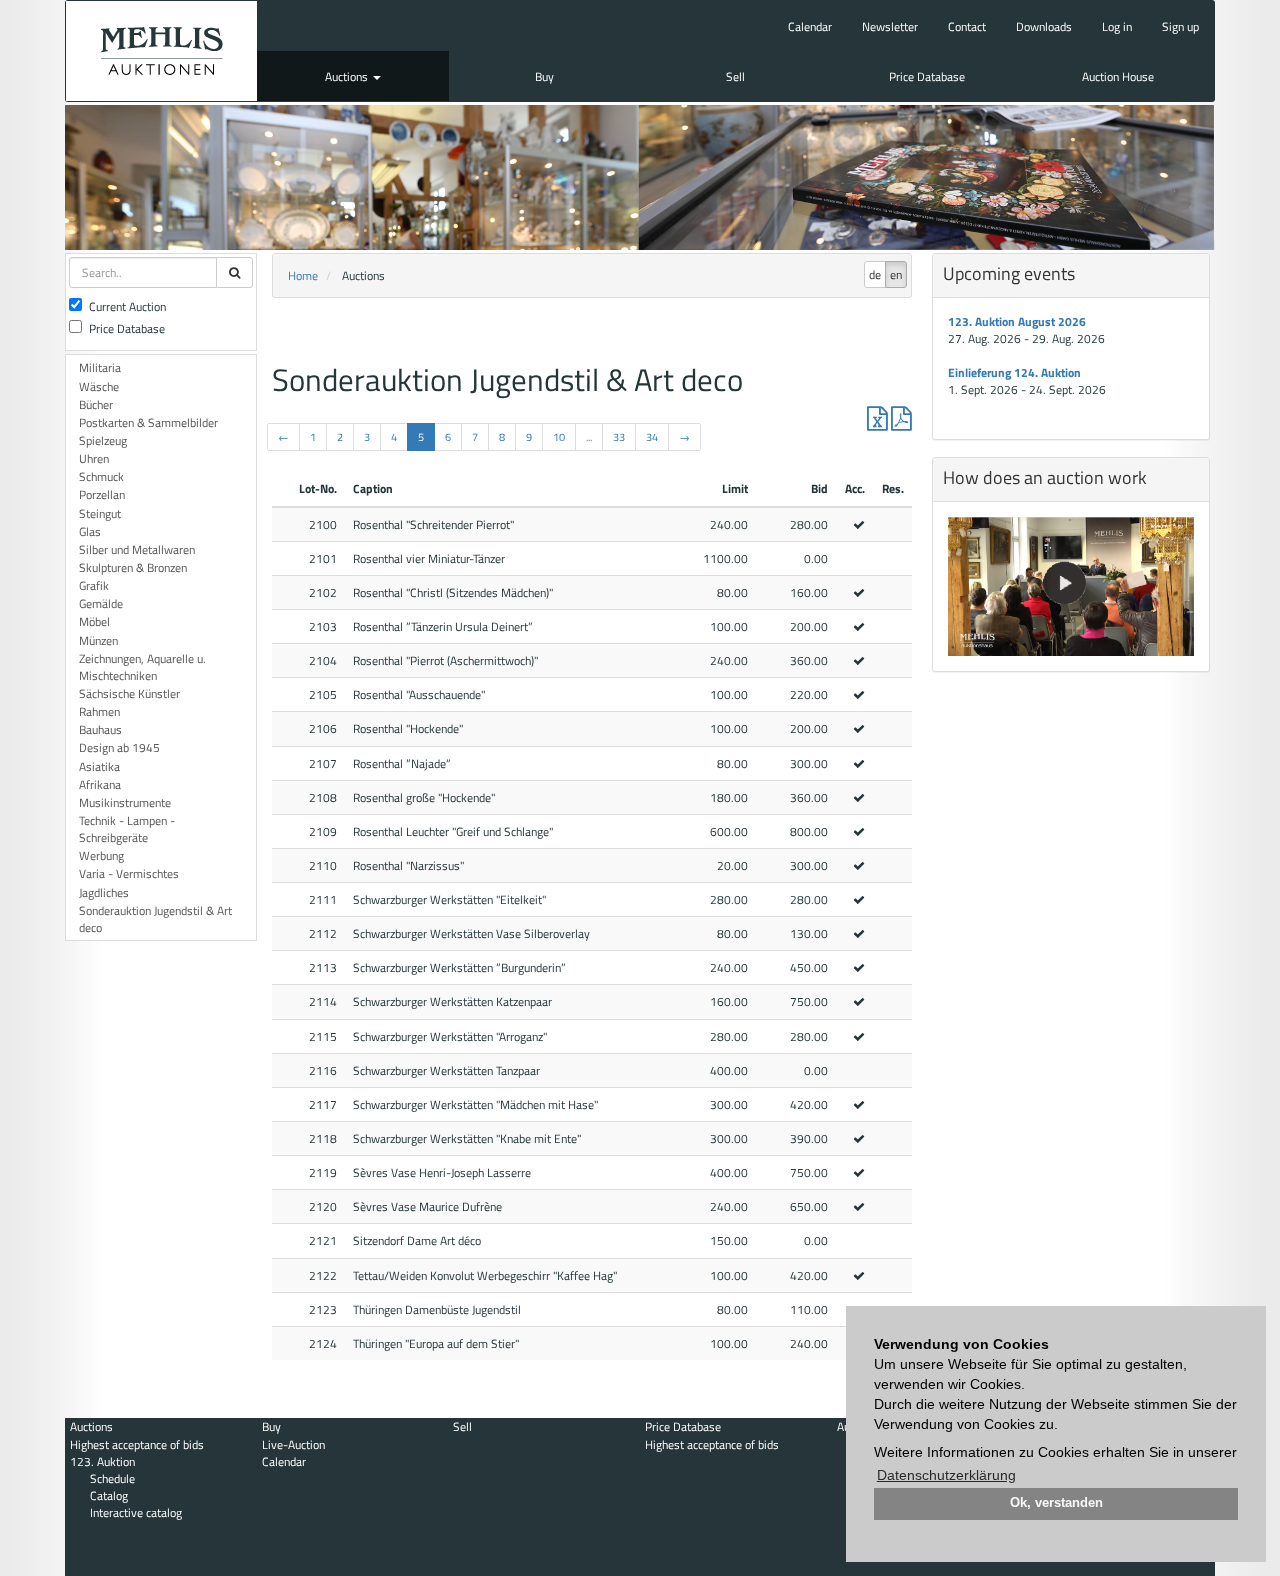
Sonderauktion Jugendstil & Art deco (155, 919)
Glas (90, 531)
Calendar (810, 26)
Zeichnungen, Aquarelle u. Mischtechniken (142, 667)
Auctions (348, 76)
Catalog (109, 1495)
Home (303, 275)
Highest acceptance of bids (137, 1444)
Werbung (101, 855)
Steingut (100, 513)
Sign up (1180, 26)
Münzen (98, 640)
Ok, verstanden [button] (1056, 1503)
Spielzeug (103, 440)
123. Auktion (102, 1461)
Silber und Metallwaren (137, 549)
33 (619, 437)
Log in (1117, 26)
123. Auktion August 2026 (1017, 321)
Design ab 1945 (119, 747)
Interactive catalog (136, 1512)
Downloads (1044, 26)
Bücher (96, 404)
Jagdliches (104, 892)
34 (652, 437)
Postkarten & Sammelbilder (148, 422)
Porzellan (102, 494)
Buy (544, 76)
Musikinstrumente (125, 802)
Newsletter (890, 26)
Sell (735, 76)
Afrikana (100, 784)
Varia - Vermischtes (129, 873)
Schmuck (101, 476)
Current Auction (127, 306)
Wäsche (99, 386)
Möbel (94, 621)
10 (559, 437)
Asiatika (99, 766)
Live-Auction (293, 1444)
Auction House (1118, 76)
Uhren (94, 458)
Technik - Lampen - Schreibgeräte (127, 829)
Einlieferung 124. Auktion (1014, 372)
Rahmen (99, 711)
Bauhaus (100, 729)
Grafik (94, 585)
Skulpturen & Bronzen (133, 567)
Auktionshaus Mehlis (161, 51)
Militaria (100, 367)
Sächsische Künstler (129, 693)
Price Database (927, 76)
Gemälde (101, 603)
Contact (967, 26)
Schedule (112, 1478)
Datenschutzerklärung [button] (946, 1475)
